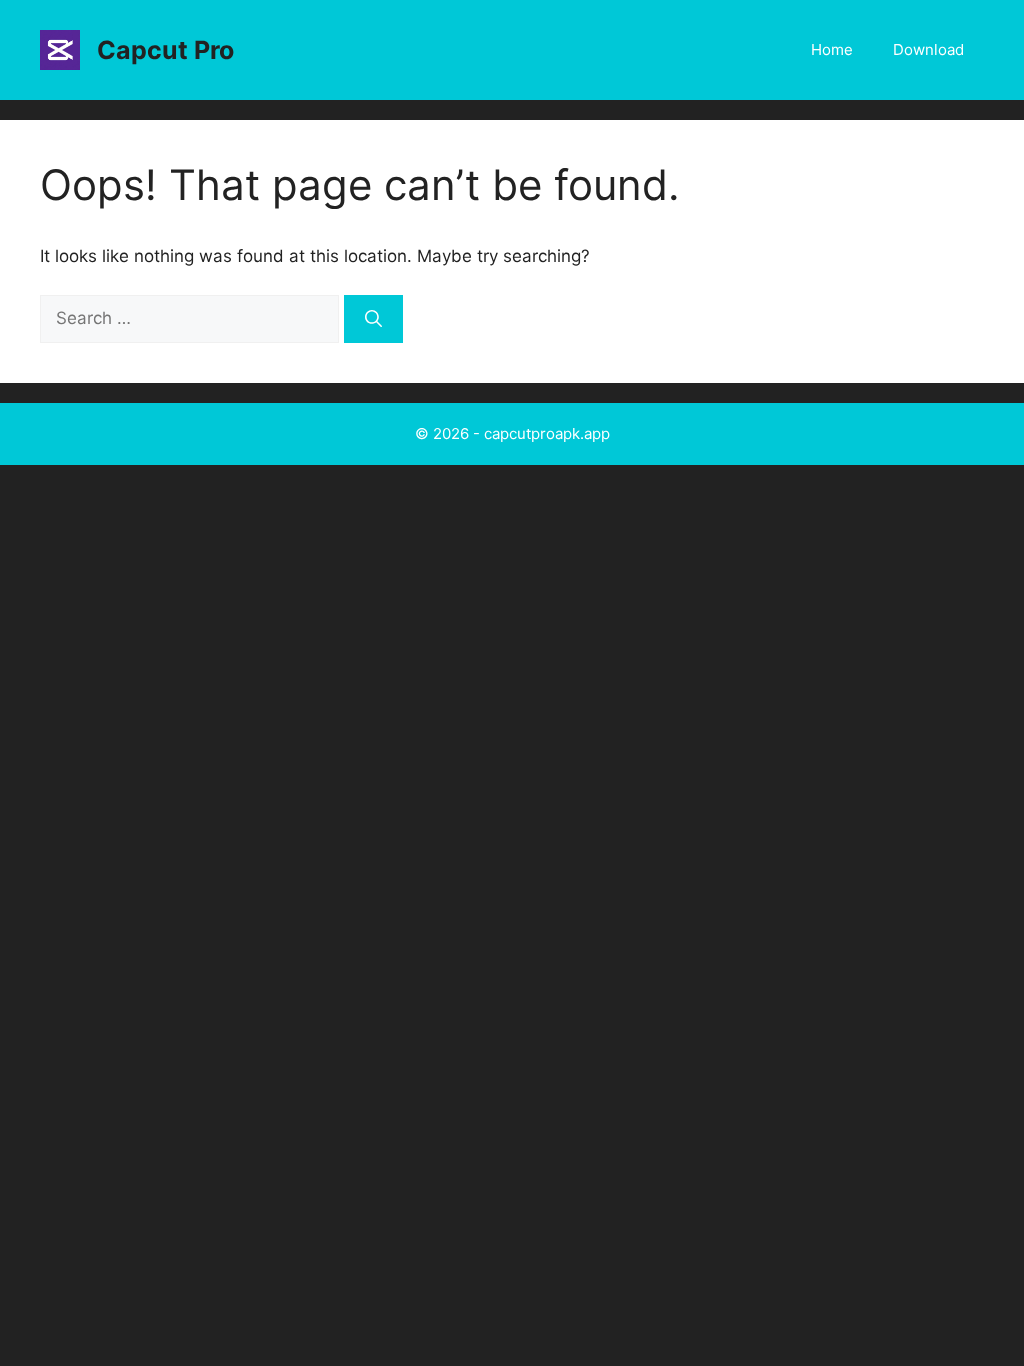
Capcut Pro (165, 50)
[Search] (373, 319)
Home (832, 49)
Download (928, 49)
